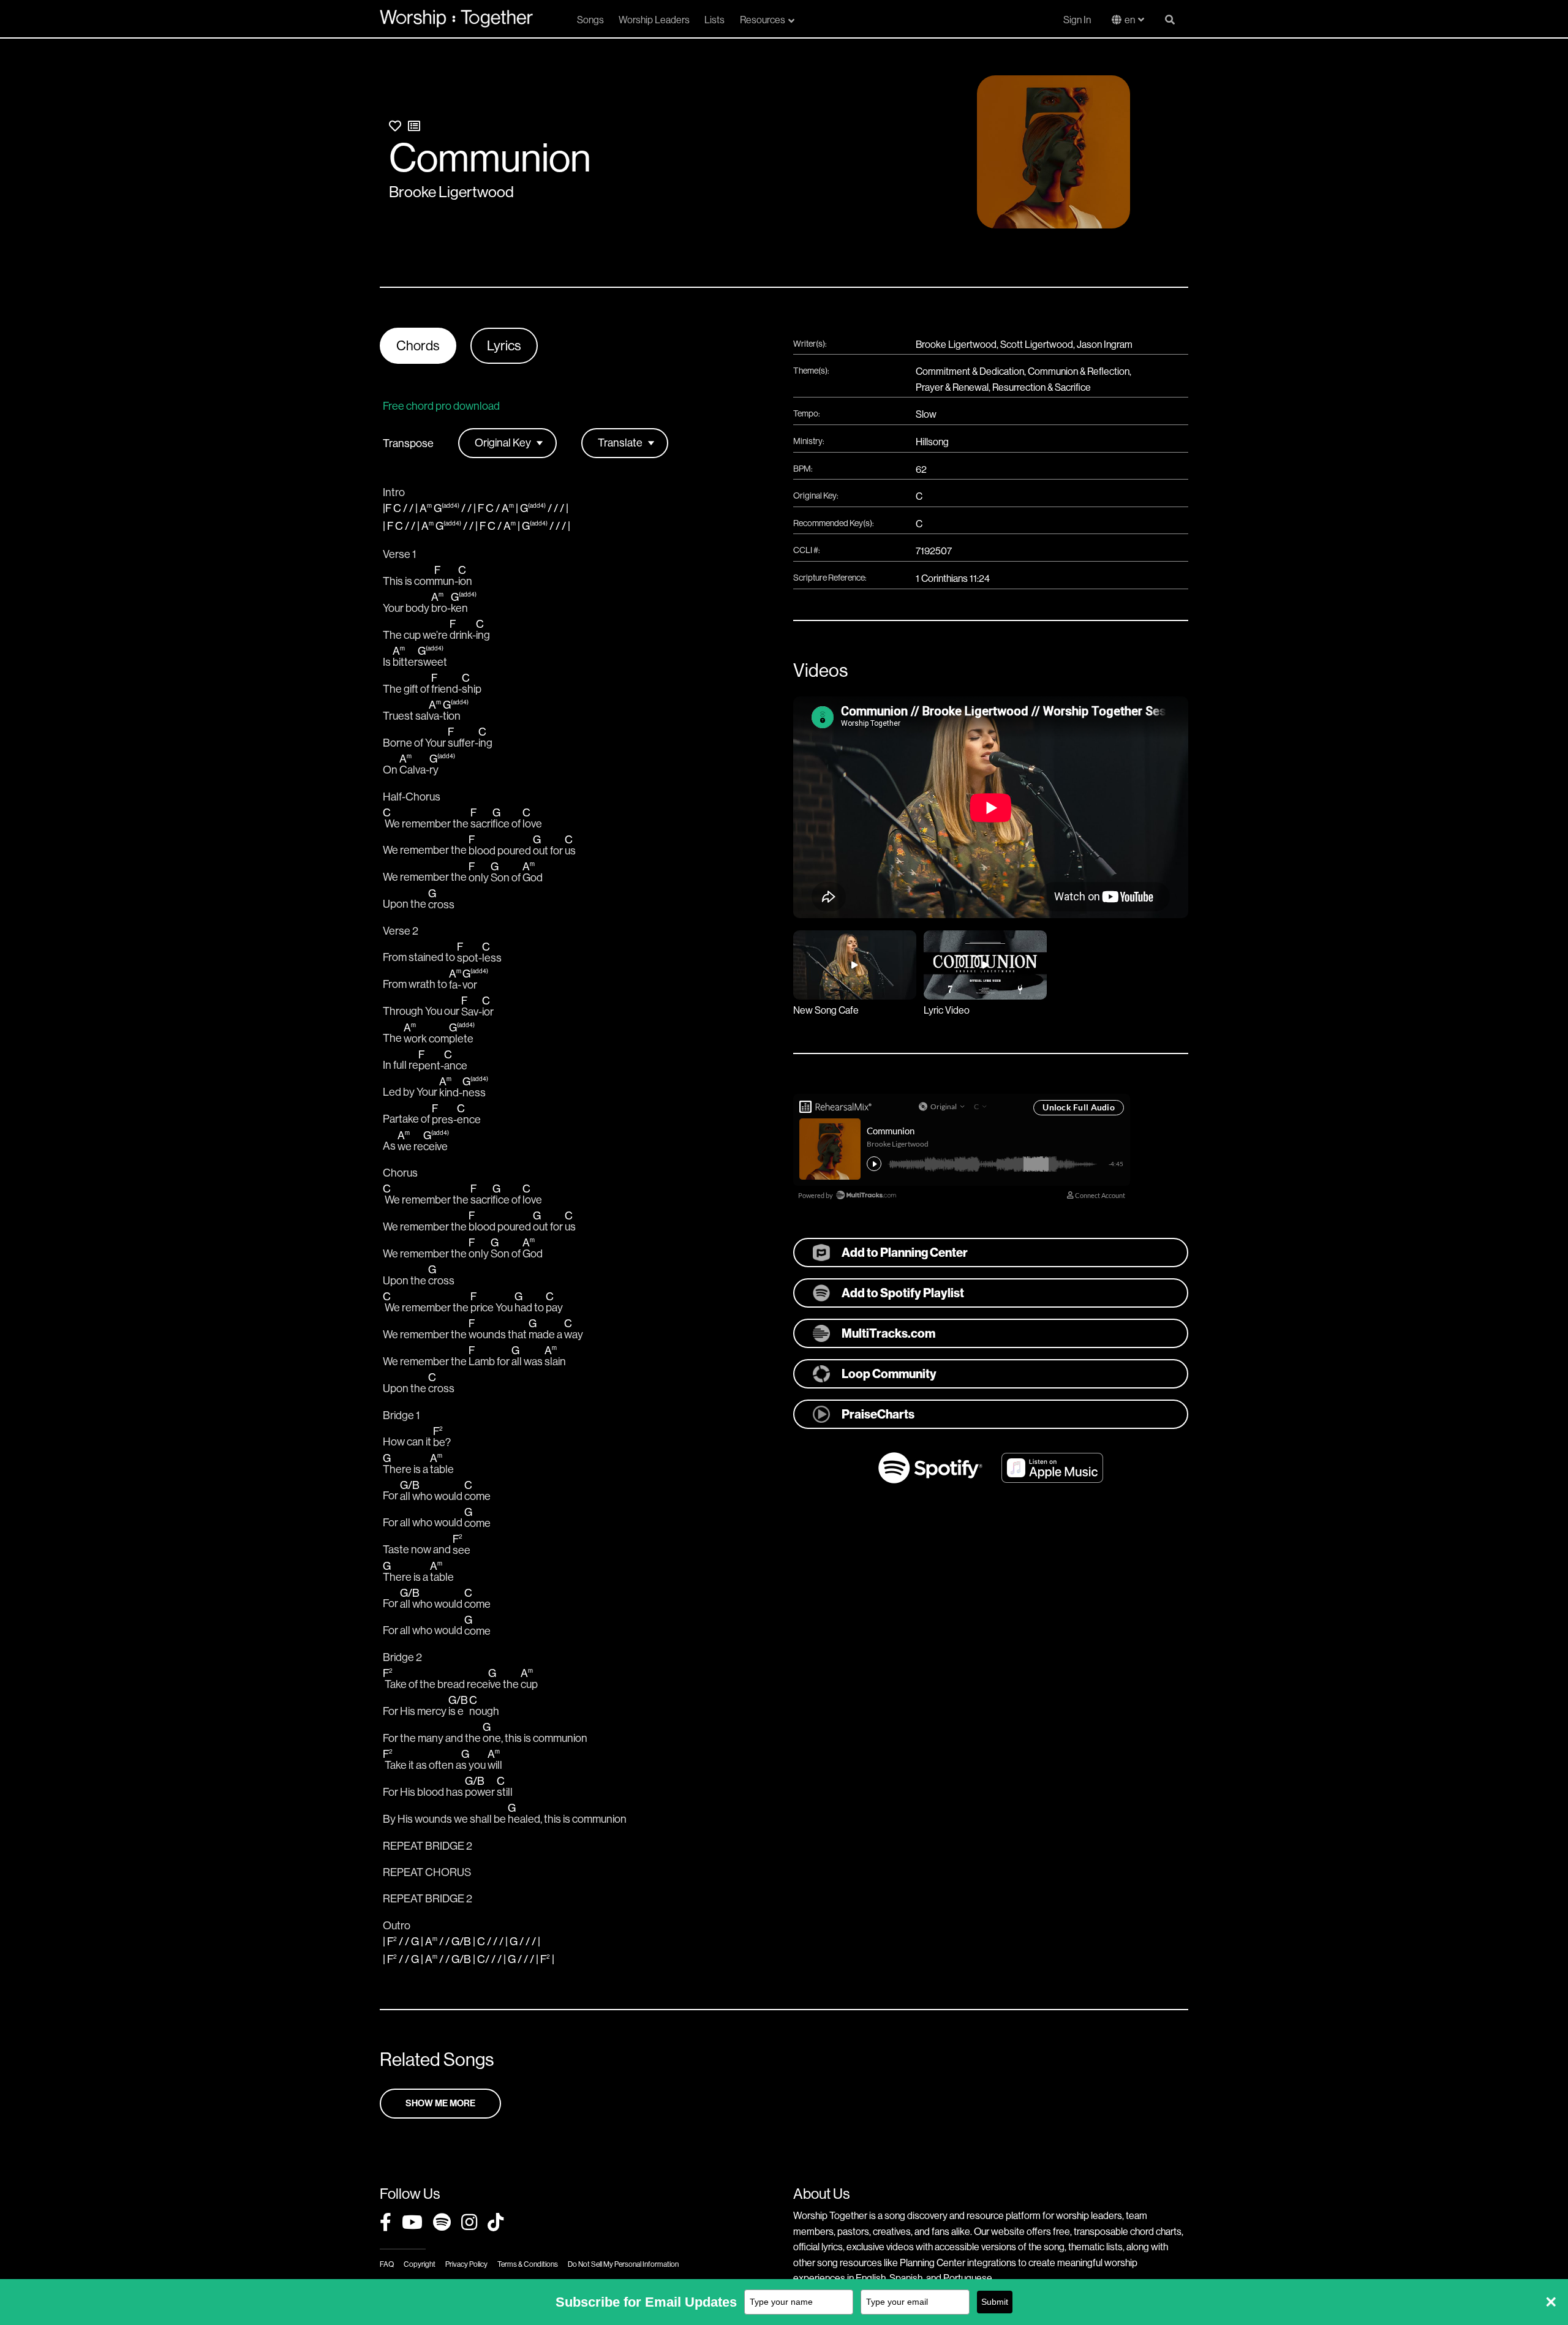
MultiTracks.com (888, 1333)
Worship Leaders (654, 20)
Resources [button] (763, 20)
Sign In (1077, 20)
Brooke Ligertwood (451, 192)
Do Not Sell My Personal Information (623, 2264)
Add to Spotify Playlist (903, 1293)
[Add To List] (414, 126)
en (1130, 20)
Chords (418, 346)
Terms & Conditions (528, 2264)
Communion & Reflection (1079, 371)
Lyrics (504, 346)
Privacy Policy (466, 2264)
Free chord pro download (441, 406)
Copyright (420, 2264)
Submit (995, 2302)
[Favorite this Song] (395, 126)
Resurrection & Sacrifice (1042, 387)
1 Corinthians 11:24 (953, 578)
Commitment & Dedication (970, 371)
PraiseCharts (878, 1414)
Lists (714, 20)
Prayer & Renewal (952, 387)
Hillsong (932, 442)
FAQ (387, 2264)
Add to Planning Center (905, 1253)
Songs (590, 20)
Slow (926, 414)
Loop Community (889, 1374)
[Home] (456, 18)
